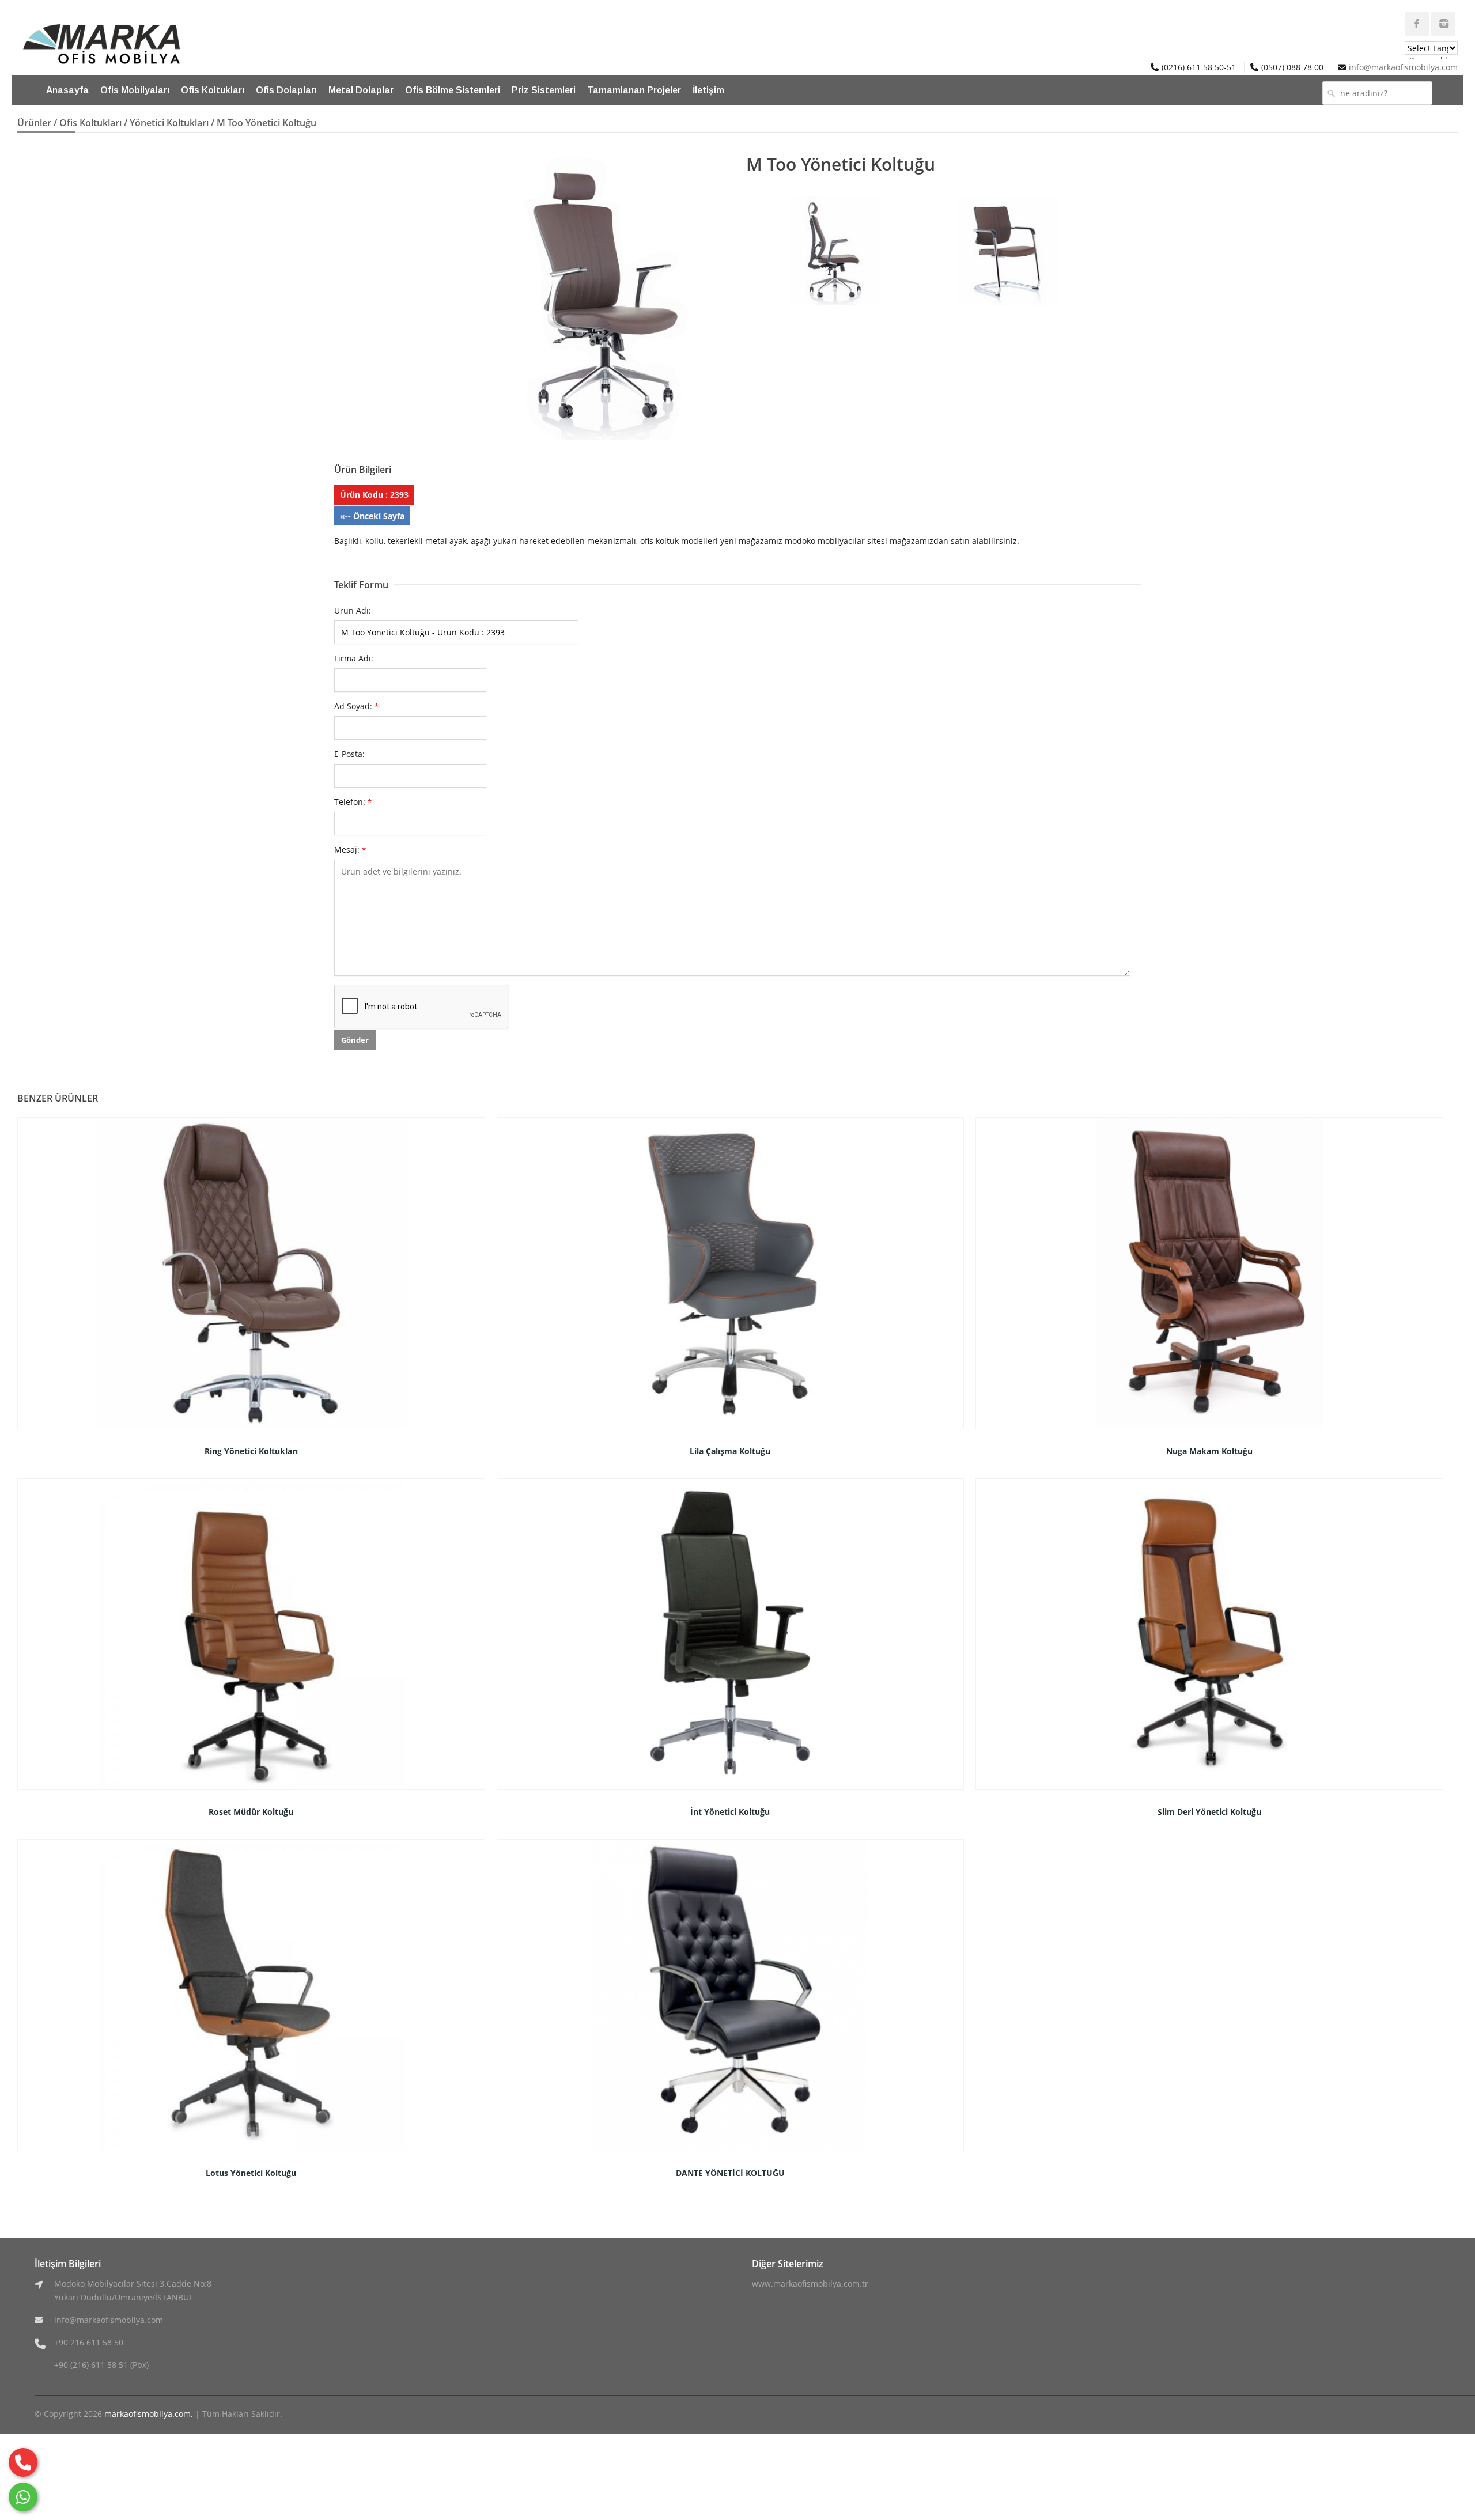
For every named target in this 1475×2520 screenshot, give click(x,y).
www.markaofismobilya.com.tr (810, 2283)
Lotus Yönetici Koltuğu (251, 2173)
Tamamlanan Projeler (634, 90)
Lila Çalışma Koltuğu (730, 1451)
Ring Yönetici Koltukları (251, 1451)
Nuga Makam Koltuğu (1209, 1451)
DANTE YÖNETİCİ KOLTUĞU (730, 2173)
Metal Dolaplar (361, 90)
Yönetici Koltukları (169, 123)
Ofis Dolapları (286, 90)
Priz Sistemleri (544, 90)
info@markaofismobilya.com (1403, 67)
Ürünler (34, 123)
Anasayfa (67, 90)
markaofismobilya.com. (149, 2414)
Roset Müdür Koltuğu (251, 1812)
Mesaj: (350, 850)
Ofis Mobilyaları (135, 90)
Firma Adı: (354, 658)
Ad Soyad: (356, 706)
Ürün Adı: (353, 610)
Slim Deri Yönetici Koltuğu (1209, 1812)
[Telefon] (23, 2462)
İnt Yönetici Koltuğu (730, 1812)
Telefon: (353, 802)
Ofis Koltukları (213, 90)
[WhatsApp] (23, 2497)
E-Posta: (349, 754)
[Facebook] (1417, 24)
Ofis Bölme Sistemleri (453, 90)
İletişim (708, 90)
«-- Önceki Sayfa (372, 516)
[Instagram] (1443, 24)
